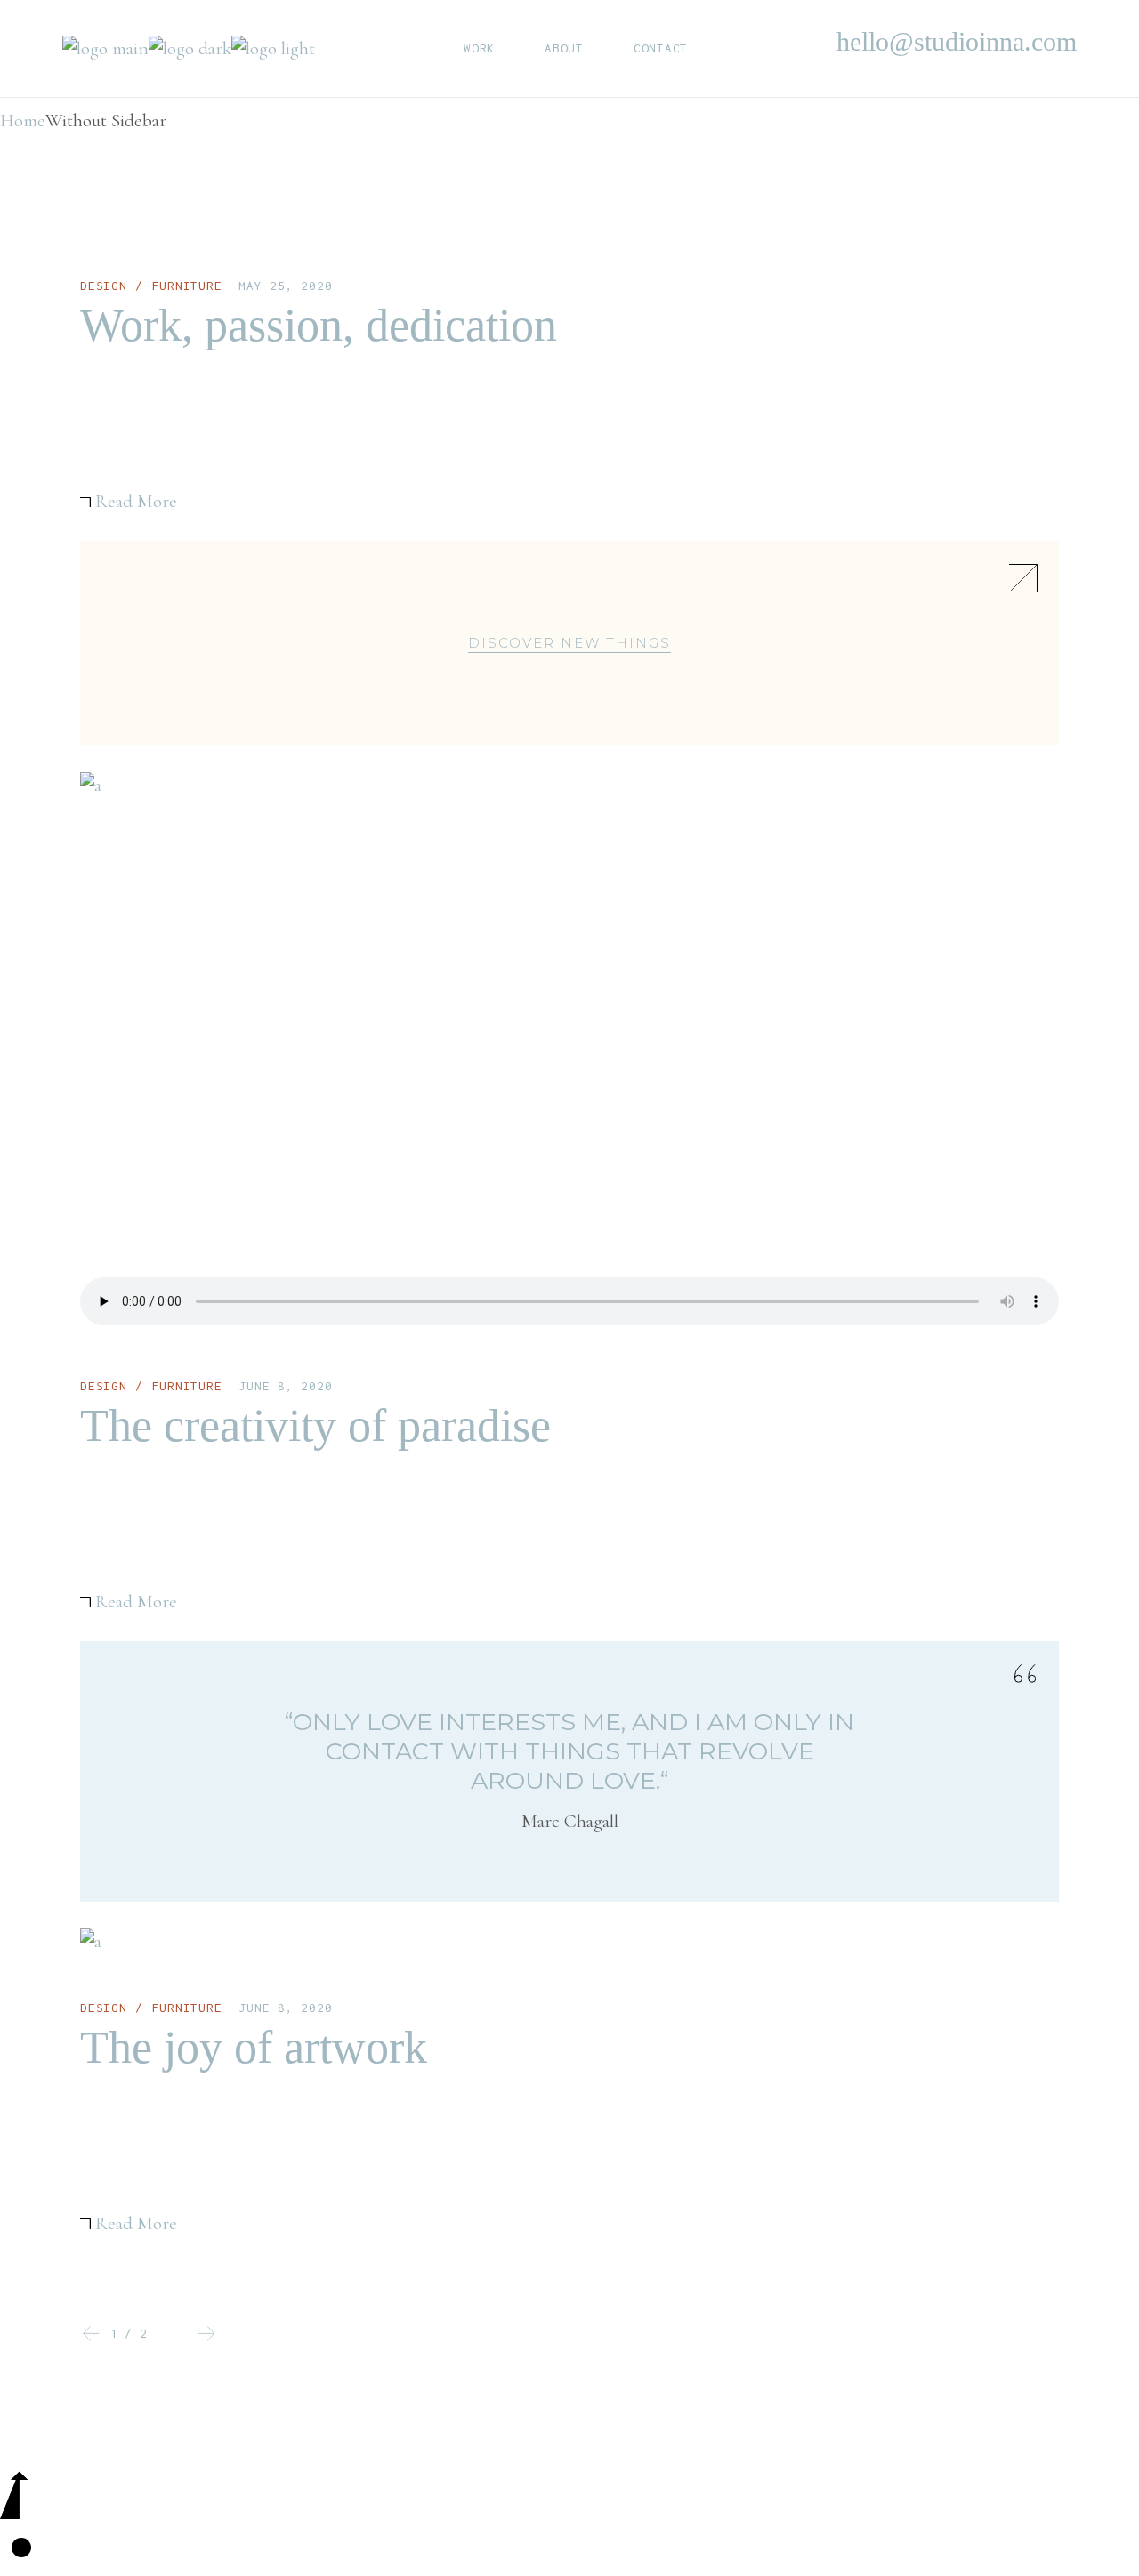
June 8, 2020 (285, 1386)
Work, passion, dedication (319, 325)
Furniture (187, 286)
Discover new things (569, 643)
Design (104, 286)
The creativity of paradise (315, 1425)
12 (129, 2333)
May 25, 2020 (285, 286)
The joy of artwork (254, 2047)
